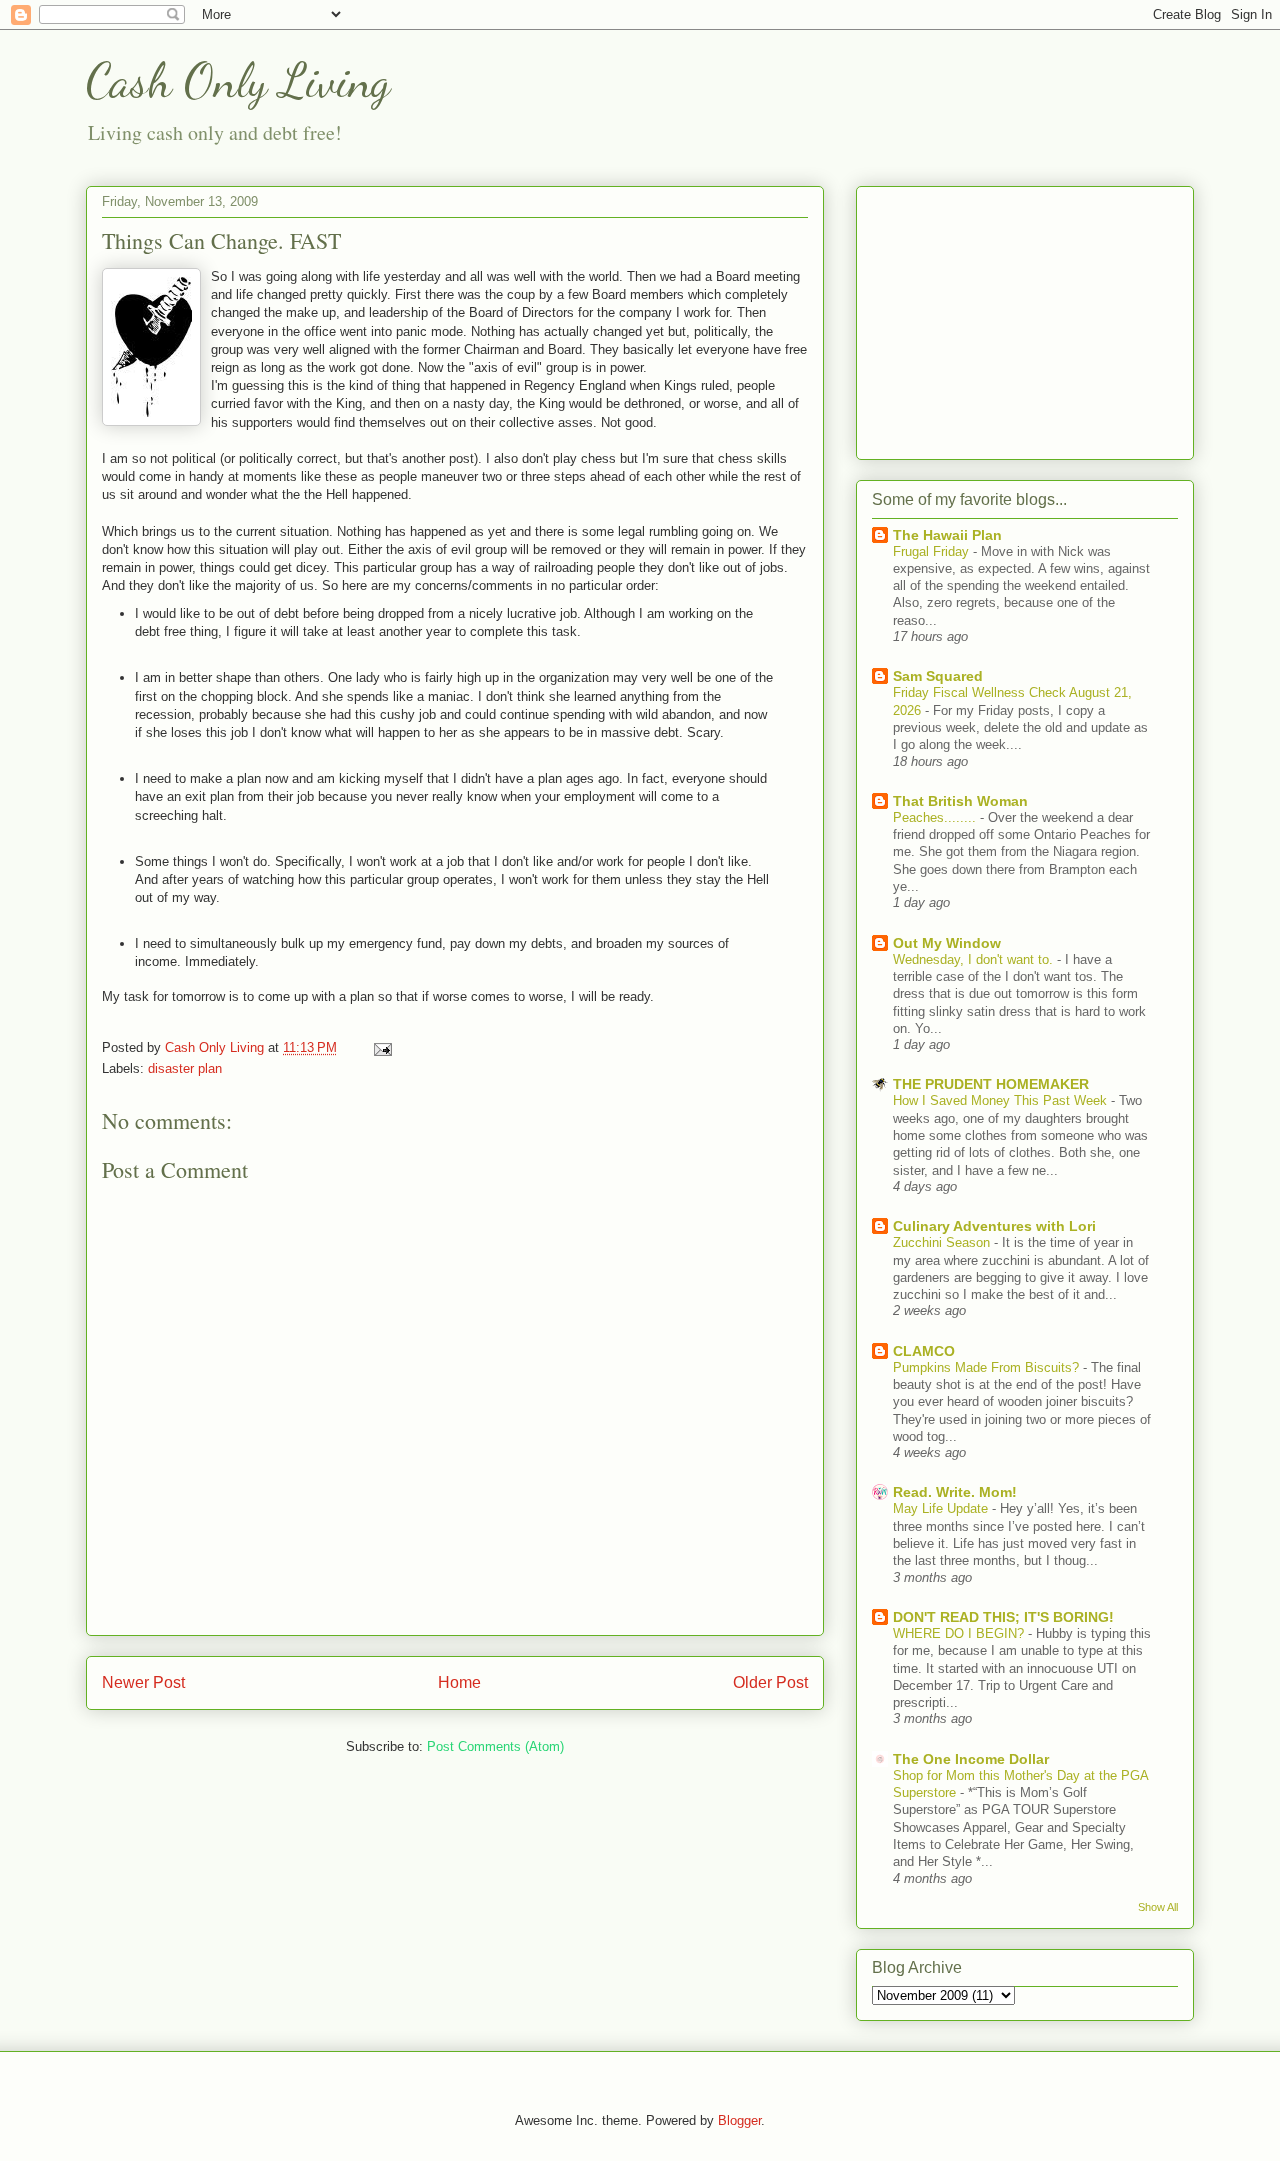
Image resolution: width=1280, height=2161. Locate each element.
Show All (1158, 1907)
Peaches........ (936, 817)
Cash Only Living (238, 80)
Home (459, 1682)
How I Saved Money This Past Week (1002, 1100)
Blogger (739, 2120)
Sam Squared (938, 676)
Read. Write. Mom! (955, 1492)
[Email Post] (381, 1047)
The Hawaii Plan (947, 535)
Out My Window (947, 943)
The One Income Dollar (971, 1759)
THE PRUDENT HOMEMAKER (991, 1084)
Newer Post (143, 1682)
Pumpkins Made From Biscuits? (988, 1367)
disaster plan (185, 1068)
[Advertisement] (1025, 319)
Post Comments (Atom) (495, 1746)
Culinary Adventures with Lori (994, 1226)
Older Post (770, 1682)
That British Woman (960, 801)
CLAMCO (924, 1351)
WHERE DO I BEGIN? (960, 1633)
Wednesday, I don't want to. (975, 959)
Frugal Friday (933, 551)
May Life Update (942, 1508)
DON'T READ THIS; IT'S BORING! (1003, 1617)
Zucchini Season (943, 1242)
